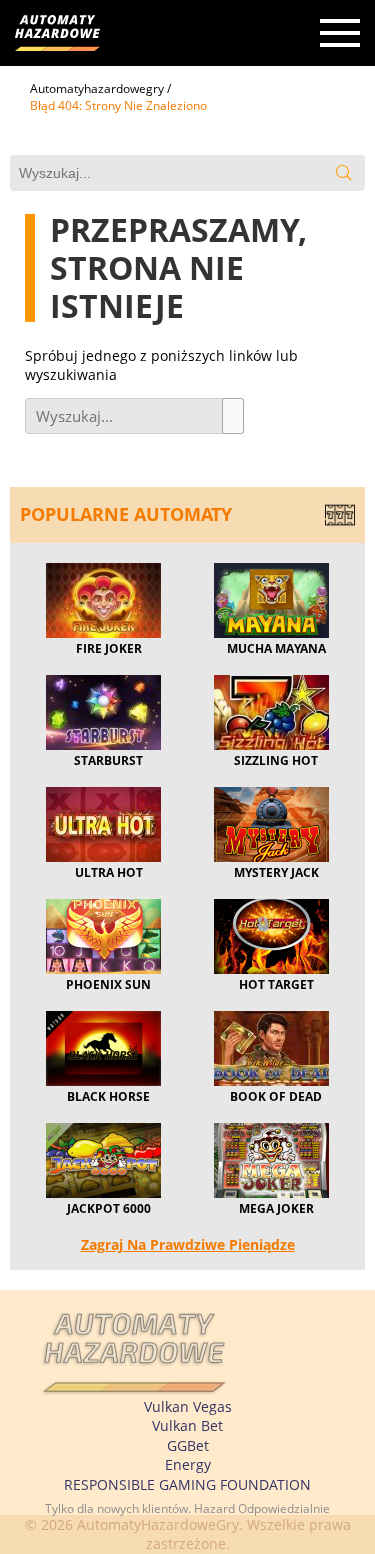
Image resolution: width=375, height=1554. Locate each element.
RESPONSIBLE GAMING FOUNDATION (187, 1484)
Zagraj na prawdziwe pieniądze (188, 1244)
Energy (188, 1464)
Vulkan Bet (187, 1425)
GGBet (188, 1445)
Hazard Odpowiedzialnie (262, 1508)
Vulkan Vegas (188, 1406)
